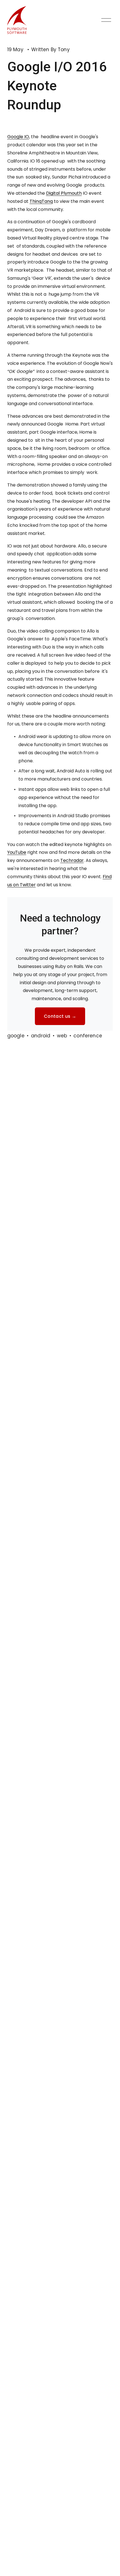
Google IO (18, 137)
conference (88, 1036)
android (41, 1036)
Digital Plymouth (64, 193)
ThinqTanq (41, 201)
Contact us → (60, 1016)
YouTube (17, 852)
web (62, 1036)
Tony (64, 50)
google (16, 1036)
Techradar (72, 860)
